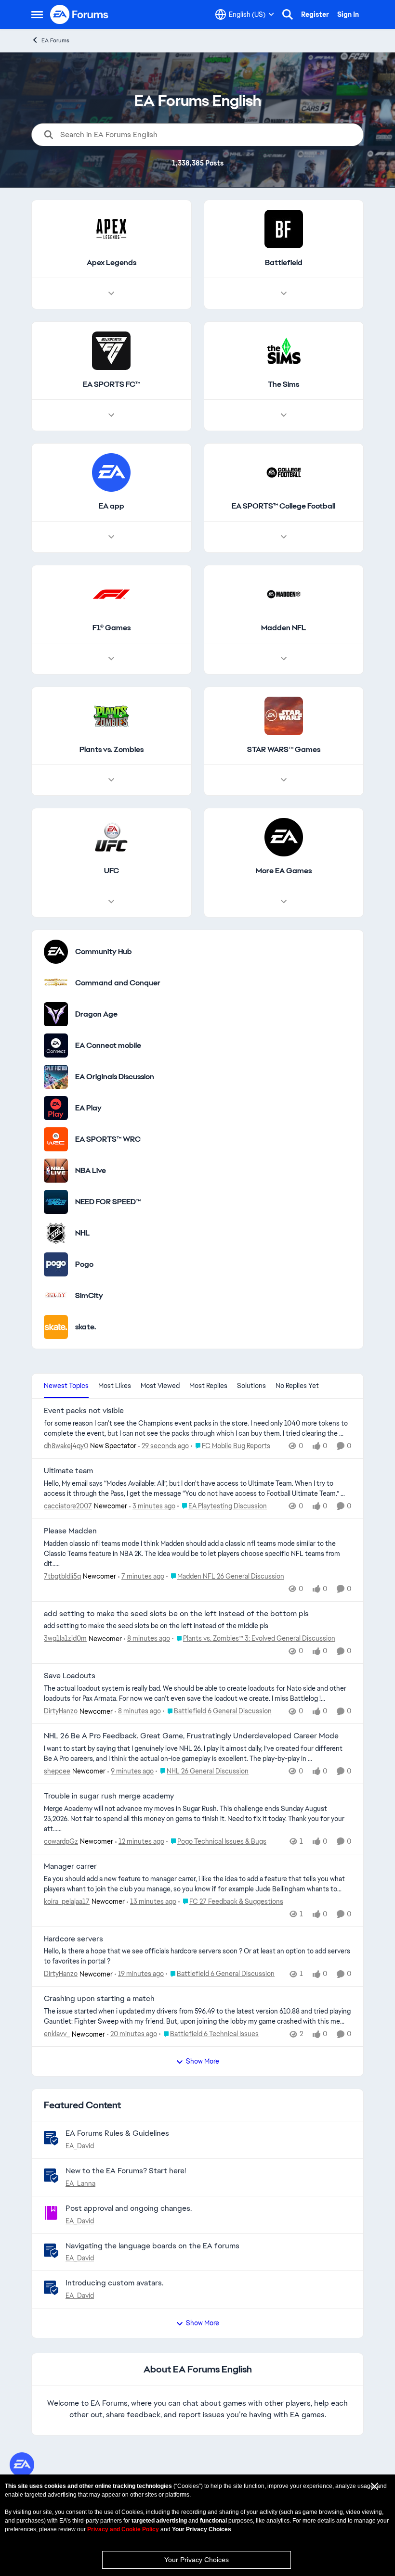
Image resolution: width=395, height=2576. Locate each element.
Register (315, 14)
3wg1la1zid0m (65, 1638)
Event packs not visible (84, 1411)
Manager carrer (70, 1866)
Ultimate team (68, 1471)
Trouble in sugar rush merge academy (109, 1796)
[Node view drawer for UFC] (111, 902)
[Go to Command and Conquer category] (56, 983)
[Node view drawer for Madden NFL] (284, 659)
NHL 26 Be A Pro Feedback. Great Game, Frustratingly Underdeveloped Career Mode (191, 1736)
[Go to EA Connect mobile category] (56, 1046)
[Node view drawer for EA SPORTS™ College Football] (284, 537)
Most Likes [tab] (115, 1386)
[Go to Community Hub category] (56, 952)
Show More (203, 2061)
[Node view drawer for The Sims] (284, 415)
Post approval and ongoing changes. (129, 2208)
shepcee (57, 1771)
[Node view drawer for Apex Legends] (111, 293)
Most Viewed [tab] (160, 1386)
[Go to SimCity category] (56, 1296)
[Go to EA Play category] (56, 1108)
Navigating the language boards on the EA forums (152, 2246)
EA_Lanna (80, 2183)
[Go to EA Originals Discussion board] (56, 1077)
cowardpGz (61, 1841)
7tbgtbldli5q (62, 1576)
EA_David (80, 2146)
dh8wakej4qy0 (66, 1446)
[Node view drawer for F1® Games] (111, 659)
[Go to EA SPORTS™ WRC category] (56, 1139)
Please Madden (70, 1531)
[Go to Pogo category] (56, 1264)
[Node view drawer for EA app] (111, 537)
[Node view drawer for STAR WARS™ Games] (284, 780)
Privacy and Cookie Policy (123, 2529)
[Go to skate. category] (56, 1327)
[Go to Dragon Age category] (56, 1014)
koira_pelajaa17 (67, 1901)
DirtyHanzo (61, 1711)
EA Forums (55, 40)
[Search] (288, 14)
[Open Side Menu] (37, 14)
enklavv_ (57, 2034)
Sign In (348, 14)
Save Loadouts (70, 1676)
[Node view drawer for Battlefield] (284, 293)
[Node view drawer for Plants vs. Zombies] (111, 780)
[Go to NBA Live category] (56, 1171)
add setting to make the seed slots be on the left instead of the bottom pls (176, 1614)
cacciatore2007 (68, 1506)
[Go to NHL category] (56, 1233)
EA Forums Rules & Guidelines (117, 2133)
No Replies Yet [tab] (297, 1386)
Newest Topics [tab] (66, 1386)
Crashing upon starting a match (99, 1999)
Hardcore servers (73, 1939)
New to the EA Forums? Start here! (126, 2171)
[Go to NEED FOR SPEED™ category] (56, 1202)
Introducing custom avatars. (114, 2283)
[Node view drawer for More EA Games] (284, 902)
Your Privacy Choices (197, 2560)
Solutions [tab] (251, 1386)
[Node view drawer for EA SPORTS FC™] (111, 415)
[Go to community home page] (79, 14)
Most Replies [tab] (208, 1386)
